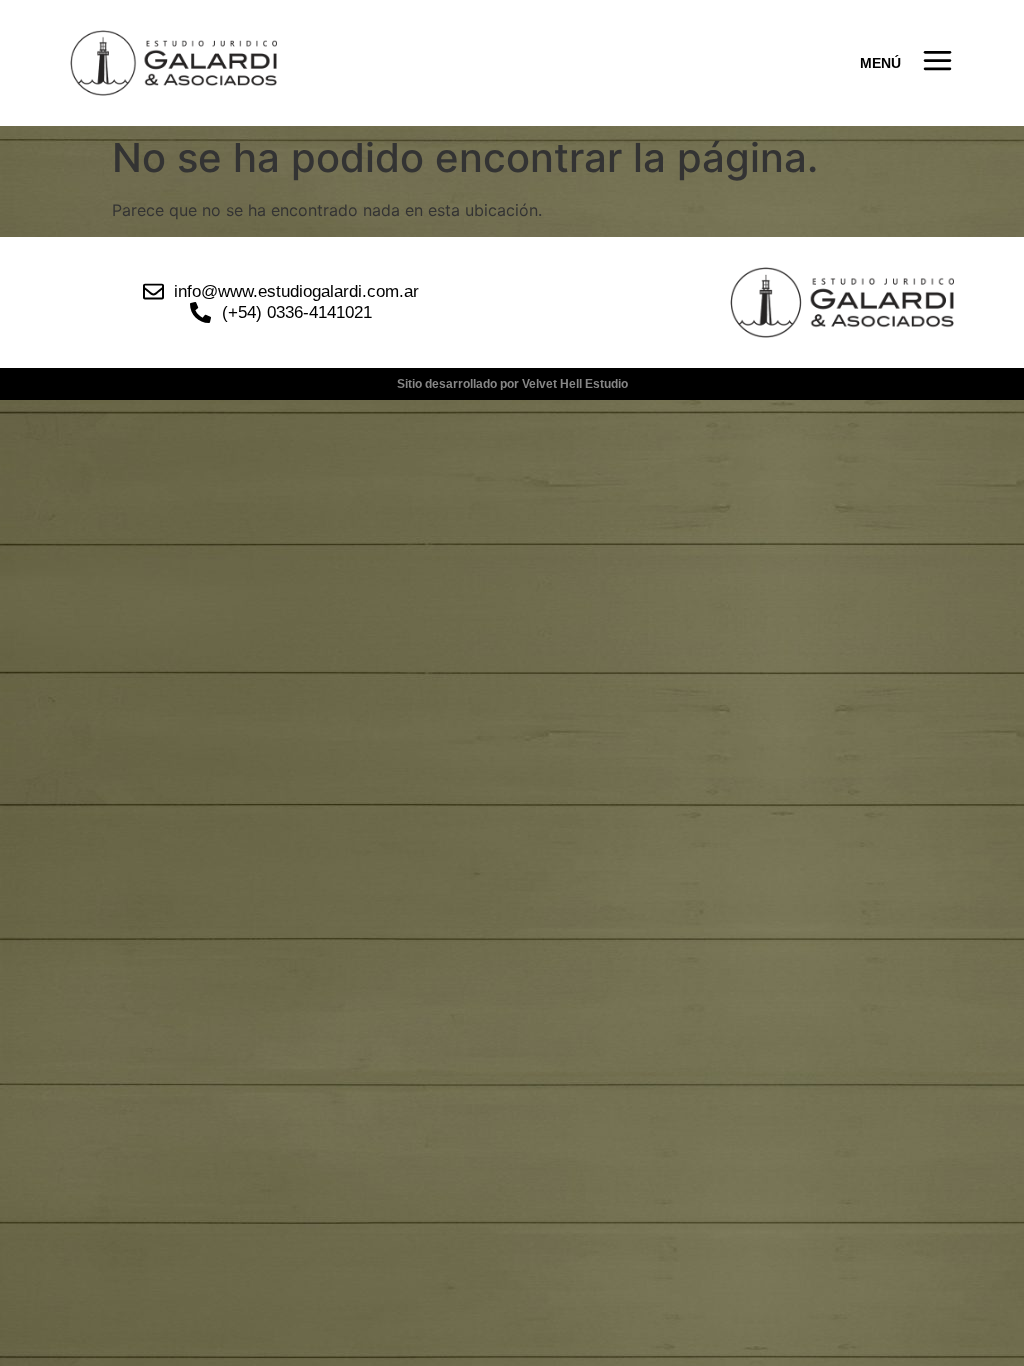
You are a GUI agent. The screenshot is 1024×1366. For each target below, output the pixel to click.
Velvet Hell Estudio (575, 384)
